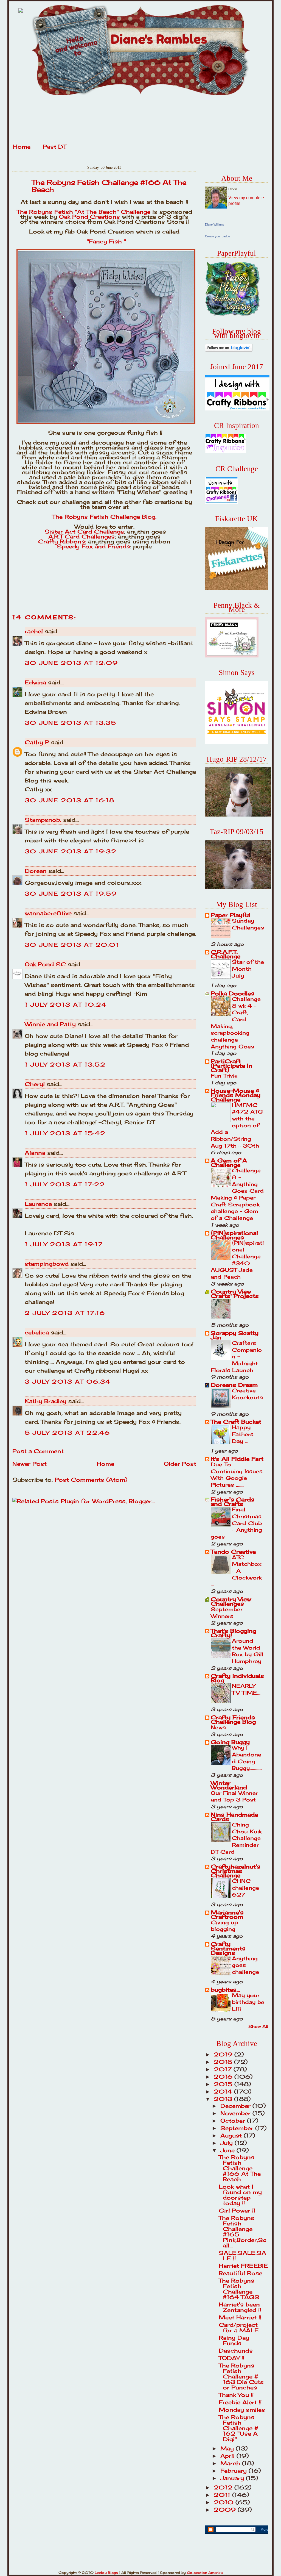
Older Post (180, 1464)
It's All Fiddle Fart (237, 1459)
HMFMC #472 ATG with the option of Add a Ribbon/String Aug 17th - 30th (237, 1125)
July (227, 2143)
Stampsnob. (43, 820)
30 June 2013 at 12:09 (71, 663)
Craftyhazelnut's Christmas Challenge (236, 1871)
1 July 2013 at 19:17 (64, 1244)
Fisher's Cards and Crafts (233, 1502)
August (232, 2135)
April (228, 2456)
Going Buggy (230, 1742)
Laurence (38, 1204)
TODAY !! (231, 2358)
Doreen (36, 871)
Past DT (55, 147)
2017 (224, 2069)
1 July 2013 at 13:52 (65, 1064)
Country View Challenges (231, 1601)
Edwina (35, 682)
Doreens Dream (234, 1385)
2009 (226, 2510)
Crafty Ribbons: (62, 541)
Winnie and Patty (50, 1024)
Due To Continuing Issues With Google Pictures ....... (237, 1475)
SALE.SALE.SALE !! (242, 2256)
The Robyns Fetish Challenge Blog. (104, 517)
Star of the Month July (248, 969)
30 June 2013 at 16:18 (70, 800)
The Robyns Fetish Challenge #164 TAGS (239, 2289)
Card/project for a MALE (239, 2327)
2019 (224, 2054)
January (233, 2478)
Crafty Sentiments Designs (228, 1948)
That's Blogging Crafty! (234, 1633)
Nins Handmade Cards (234, 1817)
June (228, 2150)
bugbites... (225, 1990)
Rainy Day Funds (234, 2340)
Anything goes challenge (245, 1965)
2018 (224, 2062)
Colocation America (205, 2573)
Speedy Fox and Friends (93, 546)
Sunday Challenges (248, 924)
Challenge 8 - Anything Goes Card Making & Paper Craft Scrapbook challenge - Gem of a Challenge (237, 1194)
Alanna (35, 1153)
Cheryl (35, 1084)
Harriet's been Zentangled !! (240, 2307)
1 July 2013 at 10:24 (66, 1005)
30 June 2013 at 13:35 (71, 723)
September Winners (227, 1613)
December (236, 2106)
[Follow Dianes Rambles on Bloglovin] (229, 350)
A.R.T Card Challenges (82, 536)
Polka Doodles (233, 993)
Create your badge (217, 236)
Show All (258, 2026)
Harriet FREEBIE (243, 2266)
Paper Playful (231, 915)
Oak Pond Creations (89, 217)
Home (22, 147)
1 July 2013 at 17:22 (65, 1184)
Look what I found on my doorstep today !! (240, 2195)
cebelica (37, 1332)
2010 (225, 2502)
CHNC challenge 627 (245, 1888)
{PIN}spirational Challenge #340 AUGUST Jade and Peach (237, 1260)
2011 (223, 2495)
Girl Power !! (237, 2210)
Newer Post (29, 1464)
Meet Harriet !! (240, 2317)
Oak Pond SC (45, 964)
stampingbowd (47, 1264)
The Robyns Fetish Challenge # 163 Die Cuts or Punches (241, 2376)
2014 (224, 2091)
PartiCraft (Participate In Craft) (232, 1066)
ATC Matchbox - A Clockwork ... (236, 1571)
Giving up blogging (224, 1926)
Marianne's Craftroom (227, 1915)
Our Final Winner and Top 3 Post (234, 1796)
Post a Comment (38, 1451)
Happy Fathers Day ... (243, 1434)
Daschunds (236, 2351)
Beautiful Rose (241, 2273)
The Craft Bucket (236, 1422)
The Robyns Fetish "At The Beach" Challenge (85, 212)
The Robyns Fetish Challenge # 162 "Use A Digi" (238, 2428)
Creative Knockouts (247, 1394)
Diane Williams (215, 224)
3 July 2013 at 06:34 (68, 1382)
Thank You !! (236, 2395)
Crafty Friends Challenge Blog (233, 1719)
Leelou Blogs (106, 2573)
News (218, 1727)
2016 (224, 2077)
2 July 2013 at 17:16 (65, 1313)
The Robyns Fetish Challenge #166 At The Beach (109, 186)
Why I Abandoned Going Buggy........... (247, 1758)
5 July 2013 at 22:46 (67, 1433)
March (231, 2463)
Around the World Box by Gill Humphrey (248, 1651)
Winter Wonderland (229, 1785)
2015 (224, 2084)
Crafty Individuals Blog (237, 1678)
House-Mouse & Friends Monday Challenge (236, 1095)
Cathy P (37, 742)
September (238, 2128)
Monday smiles (242, 2410)
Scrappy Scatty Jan (235, 1335)
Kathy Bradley (46, 1401)
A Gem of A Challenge (229, 1163)
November (236, 2113)
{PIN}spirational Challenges (234, 1235)
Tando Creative (233, 1552)
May (228, 2448)
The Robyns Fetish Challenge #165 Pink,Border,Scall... (243, 2232)
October (234, 2121)
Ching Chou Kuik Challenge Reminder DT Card (236, 1838)
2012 (224, 2487)
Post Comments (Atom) (91, 1480)
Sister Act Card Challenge (84, 531)
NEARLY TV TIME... (246, 1689)
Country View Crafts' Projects (235, 1294)
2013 (224, 2099)
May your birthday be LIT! (248, 2002)
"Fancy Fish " (105, 241)
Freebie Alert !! (240, 2402)
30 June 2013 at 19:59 (71, 894)
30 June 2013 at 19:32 (71, 851)
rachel (34, 631)
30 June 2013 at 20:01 (72, 945)
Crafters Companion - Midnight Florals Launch (236, 1357)
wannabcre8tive (48, 913)
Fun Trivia (224, 1076)
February (234, 2471)
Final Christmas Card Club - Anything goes (236, 1523)
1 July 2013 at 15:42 (65, 1133)
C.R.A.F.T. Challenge (226, 954)
